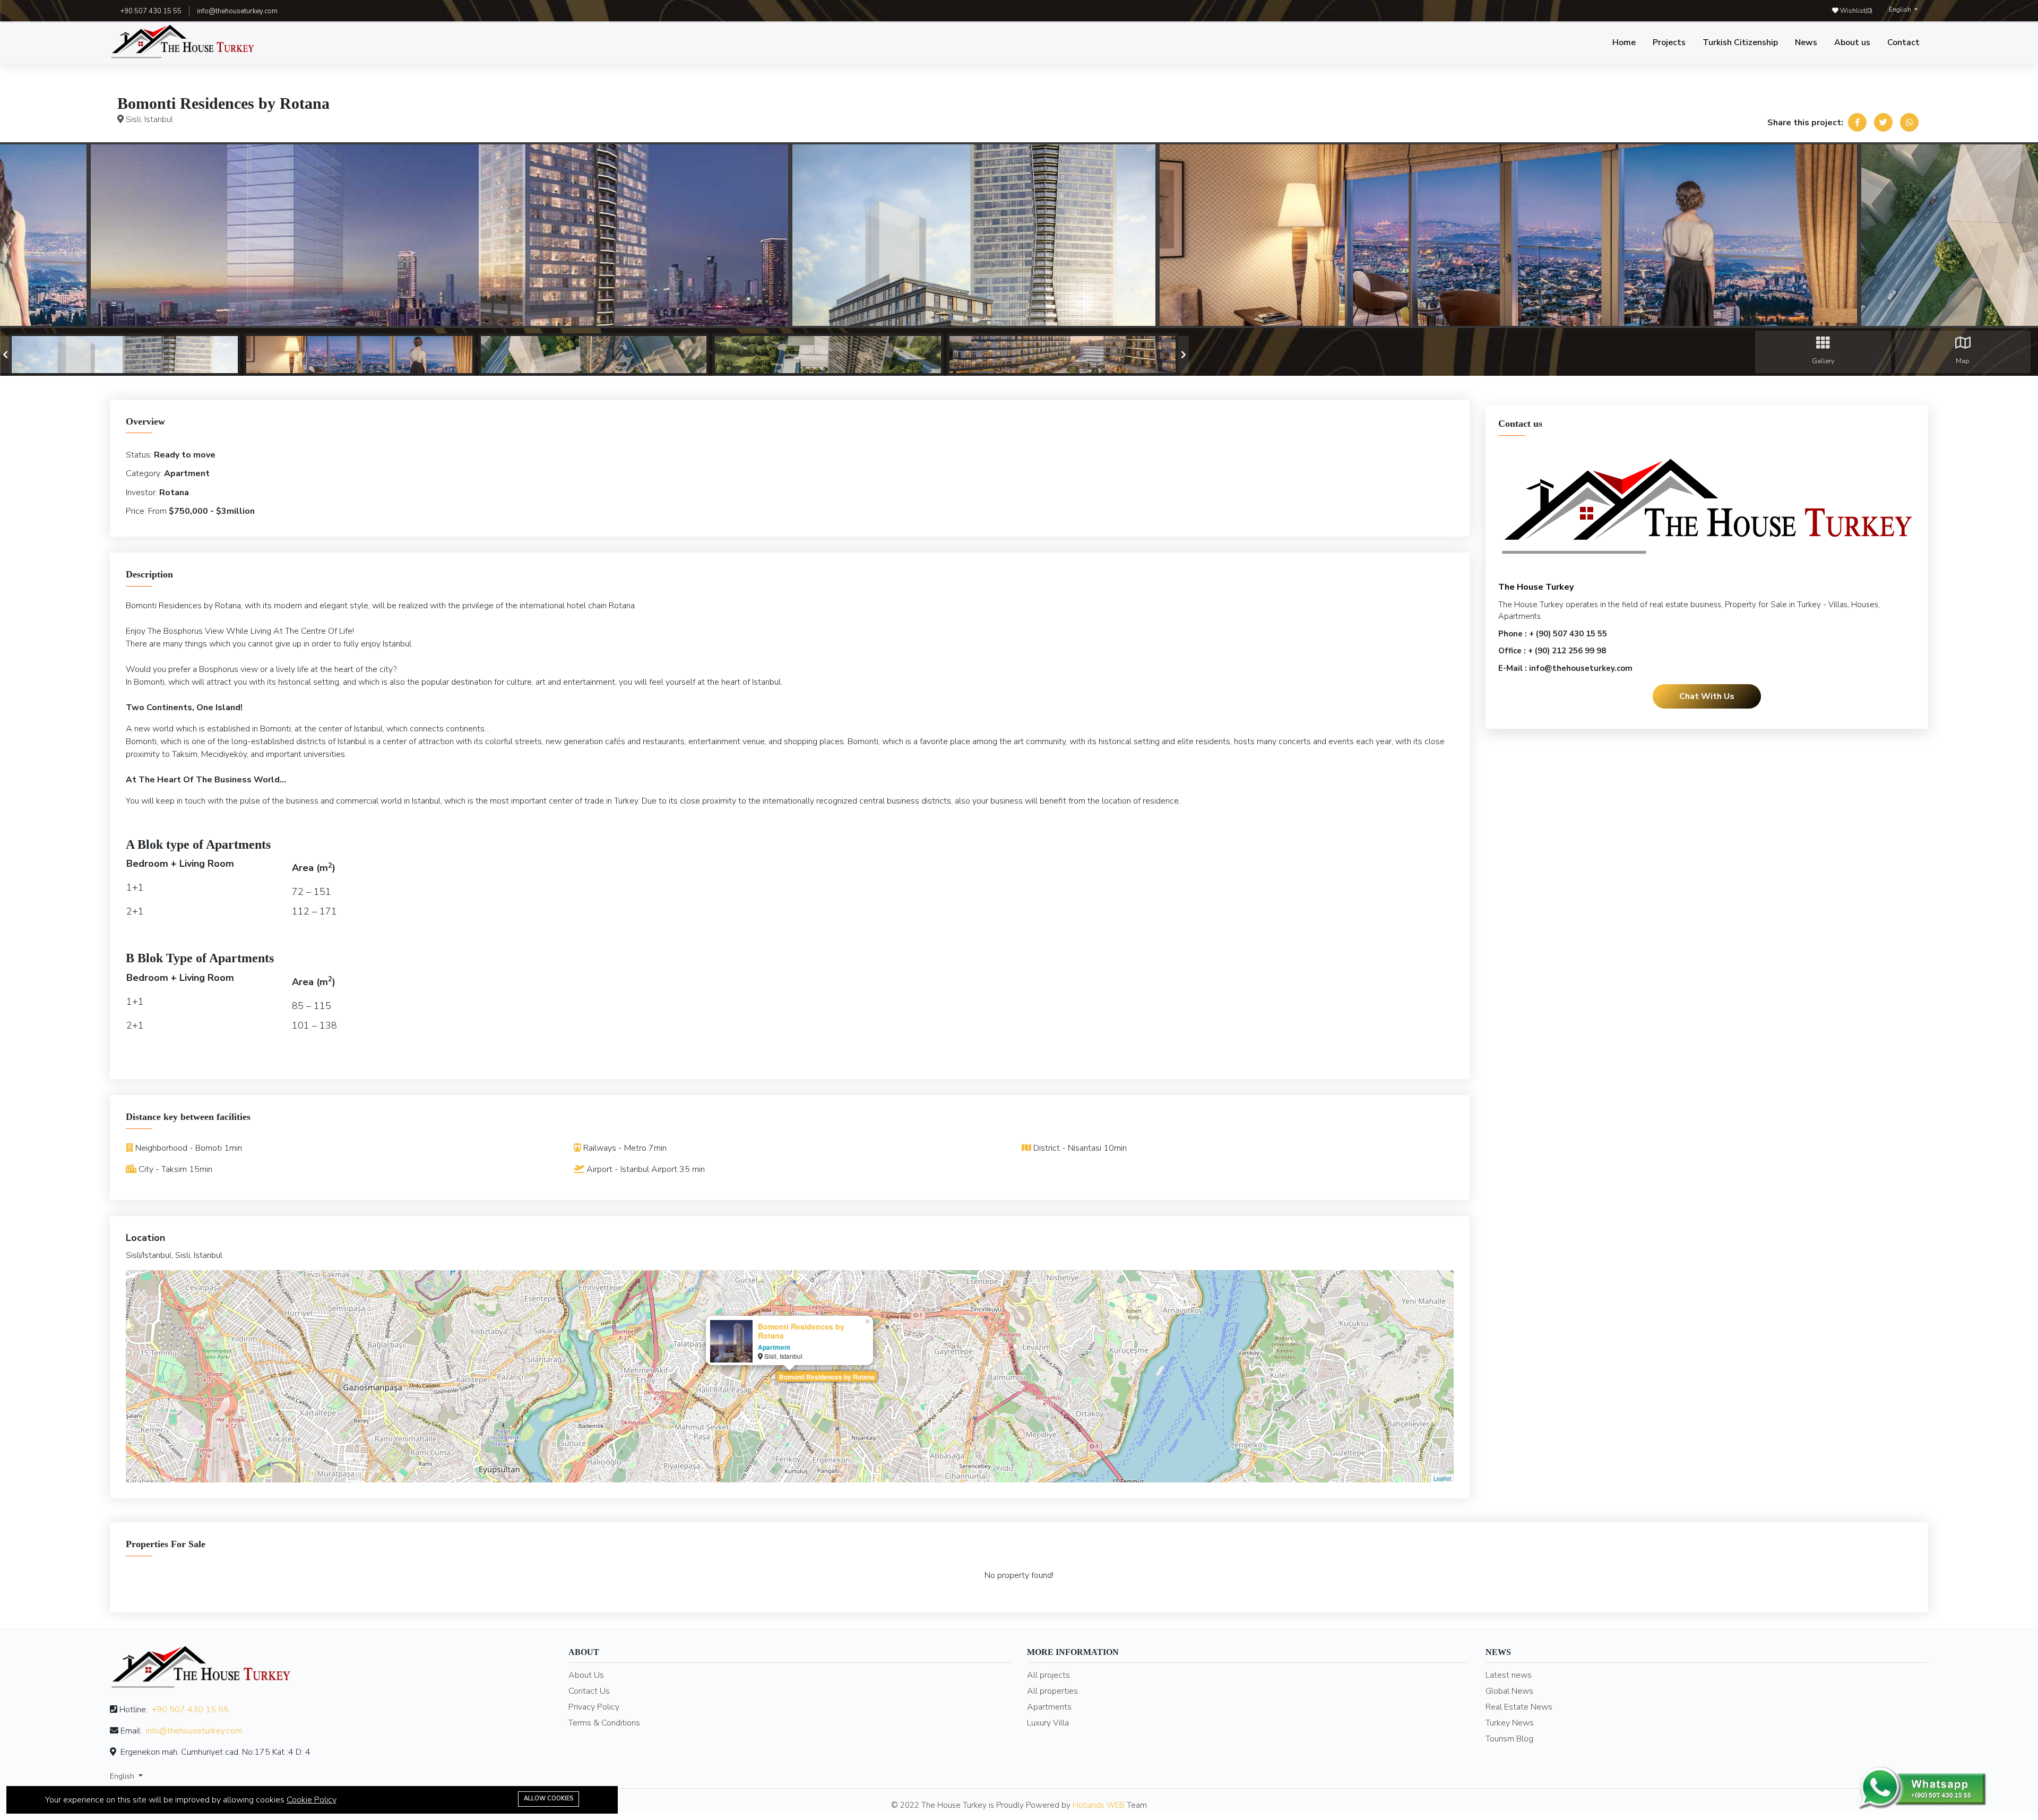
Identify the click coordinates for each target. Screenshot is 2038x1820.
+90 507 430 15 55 (190, 1710)
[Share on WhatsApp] (1909, 122)
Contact (1903, 42)
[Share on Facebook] (1857, 122)
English (1901, 10)
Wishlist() (1855, 11)
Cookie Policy (312, 1800)
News (1806, 42)
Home (1624, 42)
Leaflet (1442, 1478)
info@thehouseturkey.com (237, 11)
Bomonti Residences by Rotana (827, 1377)
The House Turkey (1536, 586)
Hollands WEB (1099, 1805)
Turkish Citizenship (1740, 42)
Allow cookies (549, 1799)
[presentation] (5, 355)
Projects (1669, 42)
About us (1852, 42)
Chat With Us (1707, 696)
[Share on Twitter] (1883, 122)
